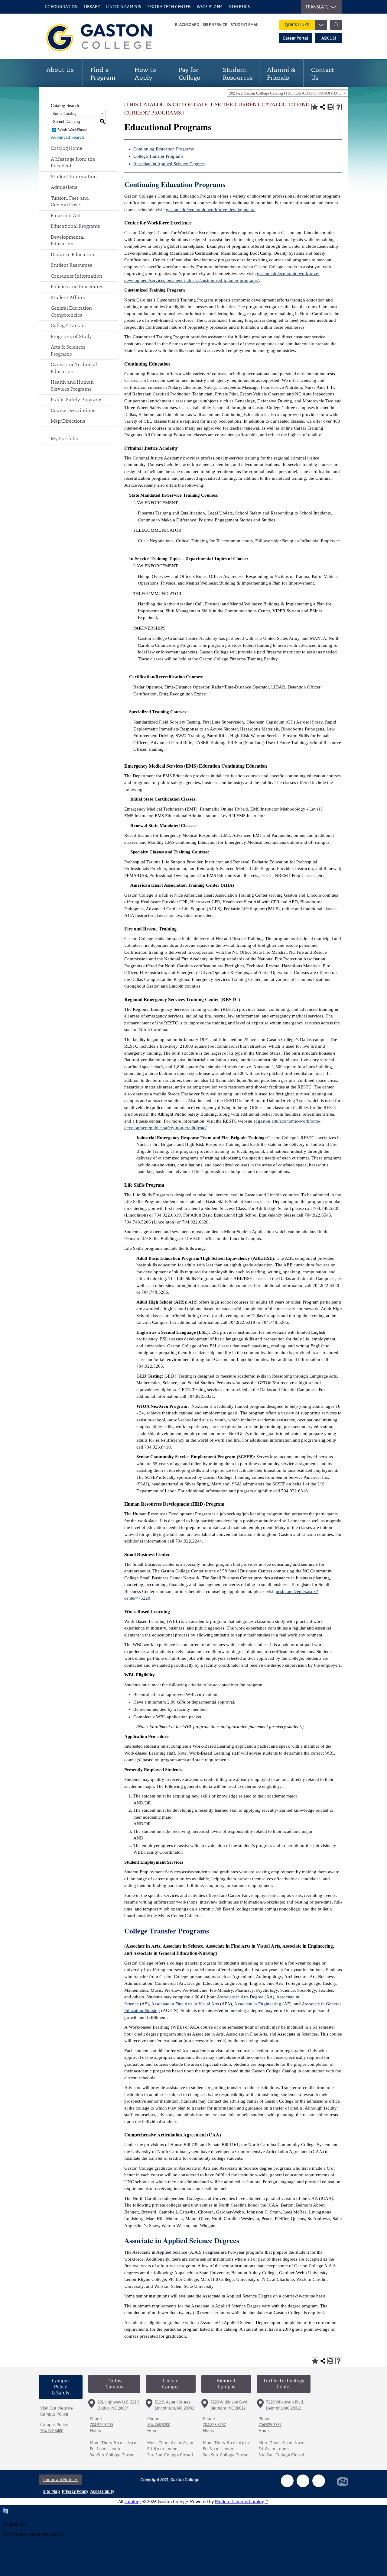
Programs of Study (71, 336)
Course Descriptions (73, 410)
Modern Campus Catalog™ (241, 2502)
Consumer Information (76, 276)
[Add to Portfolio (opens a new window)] (315, 107)
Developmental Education (68, 240)
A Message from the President (73, 163)
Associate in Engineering (258, 2004)
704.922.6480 (52, 2431)
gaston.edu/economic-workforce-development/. (211, 210)
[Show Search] (336, 25)
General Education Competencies (71, 311)
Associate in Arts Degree (240, 1997)
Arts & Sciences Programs (68, 350)
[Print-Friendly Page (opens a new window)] (330, 107)
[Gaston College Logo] (107, 38)
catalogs (133, 2502)
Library (92, 7)
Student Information (74, 177)
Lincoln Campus (124, 7)
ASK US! (329, 38)
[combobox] (288, 93)
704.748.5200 (159, 2425)
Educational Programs (75, 226)
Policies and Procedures (77, 287)
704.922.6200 (101, 2425)
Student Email (245, 25)
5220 (145, 1598)
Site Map (52, 2491)
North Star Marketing (343, 2482)
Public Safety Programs (77, 400)
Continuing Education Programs (164, 149)
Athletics (239, 7)
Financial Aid (66, 216)
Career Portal (295, 38)
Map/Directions (68, 421)
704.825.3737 (214, 2425)
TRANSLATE (317, 7)
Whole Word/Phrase (72, 130)
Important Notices (60, 2480)
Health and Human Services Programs (72, 385)
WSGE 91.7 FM (210, 7)
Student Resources (72, 265)
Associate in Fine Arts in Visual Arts (185, 2004)
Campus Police (54, 2414)
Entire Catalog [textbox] (65, 113)
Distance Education (73, 255)
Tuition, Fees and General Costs (70, 202)
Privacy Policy (75, 2491)
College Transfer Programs (158, 156)
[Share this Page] (323, 107)
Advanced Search (67, 137)
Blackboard (187, 25)
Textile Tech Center (169, 7)
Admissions (64, 187)
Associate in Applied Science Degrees (169, 164)
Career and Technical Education (74, 368)
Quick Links (297, 25)
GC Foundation (61, 7)
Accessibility (102, 2491)
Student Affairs (68, 297)
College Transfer (68, 326)
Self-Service (215, 25)
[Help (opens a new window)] (338, 107)
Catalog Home (67, 148)
